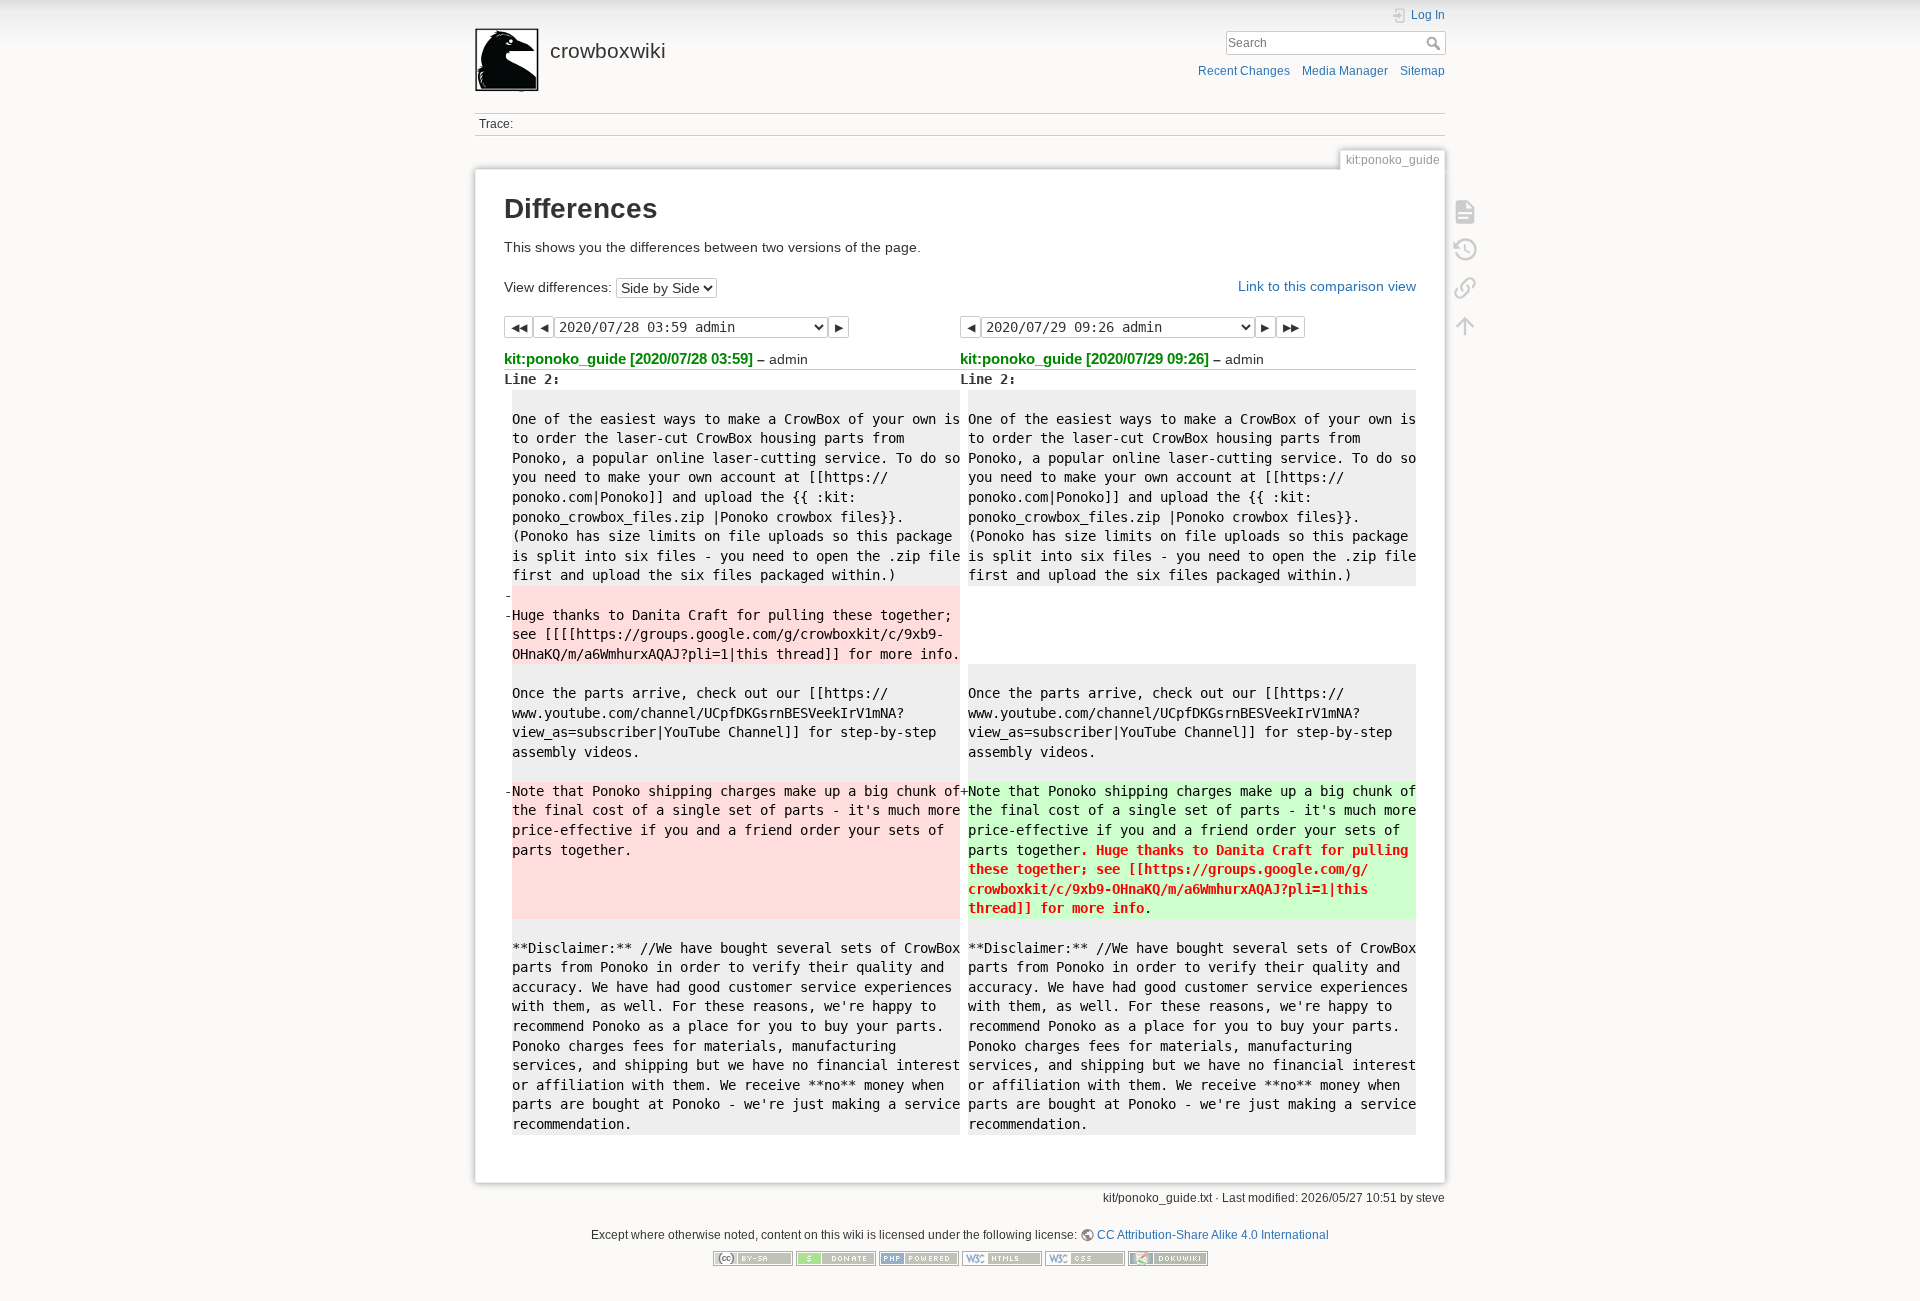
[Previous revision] (543, 327)
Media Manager (1345, 71)
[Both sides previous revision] (518, 327)
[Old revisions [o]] (1465, 250)
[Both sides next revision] (1290, 327)
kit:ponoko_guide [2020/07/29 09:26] (1084, 358)
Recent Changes (1244, 71)
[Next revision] (838, 327)
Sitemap (1422, 71)
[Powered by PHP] (919, 1258)
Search (1435, 43)
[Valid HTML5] (1002, 1258)
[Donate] (836, 1258)
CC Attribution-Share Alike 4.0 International (1213, 1235)
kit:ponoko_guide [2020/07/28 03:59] (628, 358)
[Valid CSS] (1085, 1258)
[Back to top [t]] (1465, 326)
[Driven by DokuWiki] (1168, 1258)
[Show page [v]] (1465, 212)
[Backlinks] (1465, 288)
